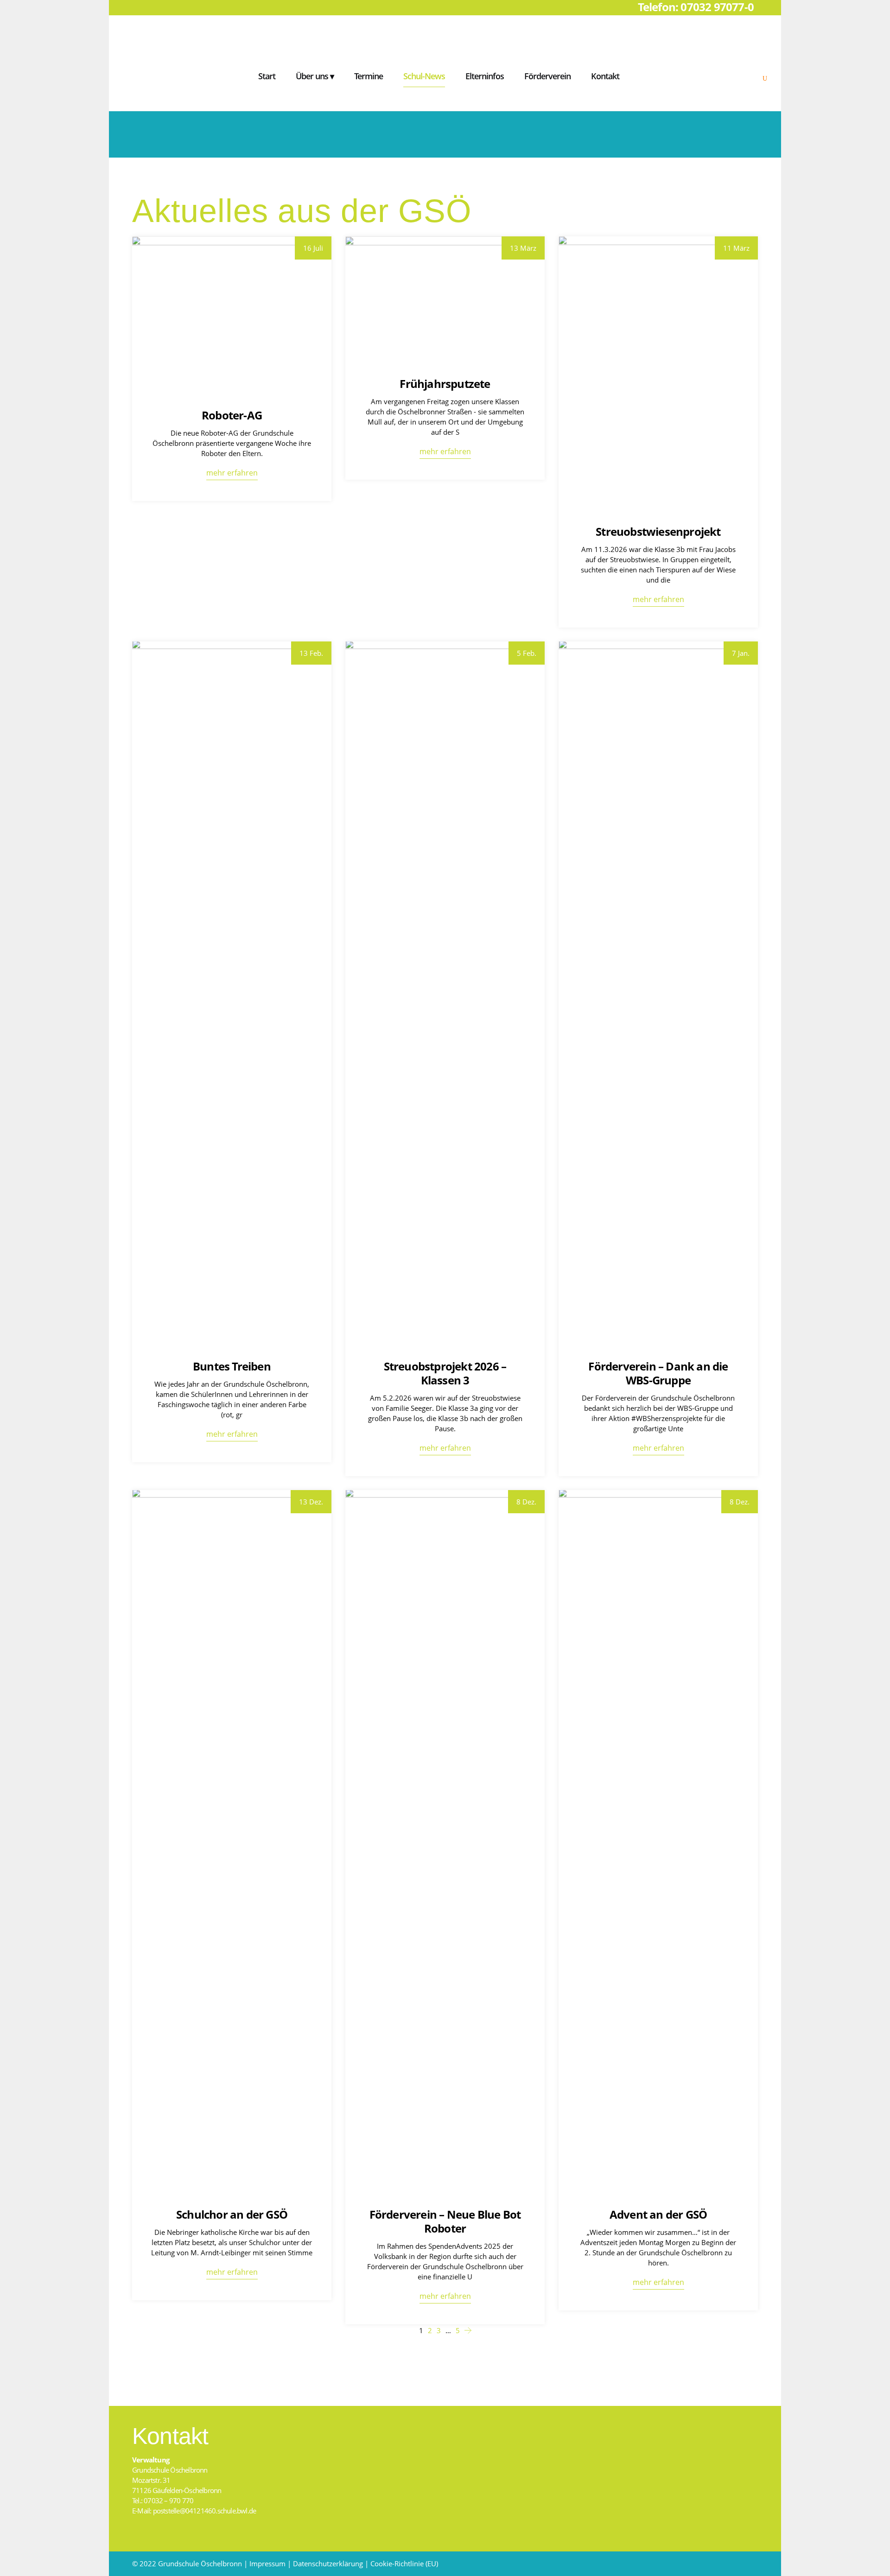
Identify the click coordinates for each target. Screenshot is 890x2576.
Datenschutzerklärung (328, 2563)
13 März (523, 248)
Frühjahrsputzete (445, 384)
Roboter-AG (232, 415)
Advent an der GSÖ (658, 2214)
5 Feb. (527, 653)
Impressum (267, 2563)
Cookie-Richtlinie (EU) (404, 2563)
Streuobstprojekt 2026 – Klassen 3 (445, 1373)
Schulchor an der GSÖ (232, 2214)
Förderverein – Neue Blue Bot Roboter (445, 2221)
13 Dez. (311, 1502)
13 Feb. (311, 653)
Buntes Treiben (232, 1366)
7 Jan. (741, 653)
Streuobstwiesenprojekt (658, 531)
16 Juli (313, 248)
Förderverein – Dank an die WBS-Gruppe (658, 1373)
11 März (736, 248)
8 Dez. (526, 1502)
